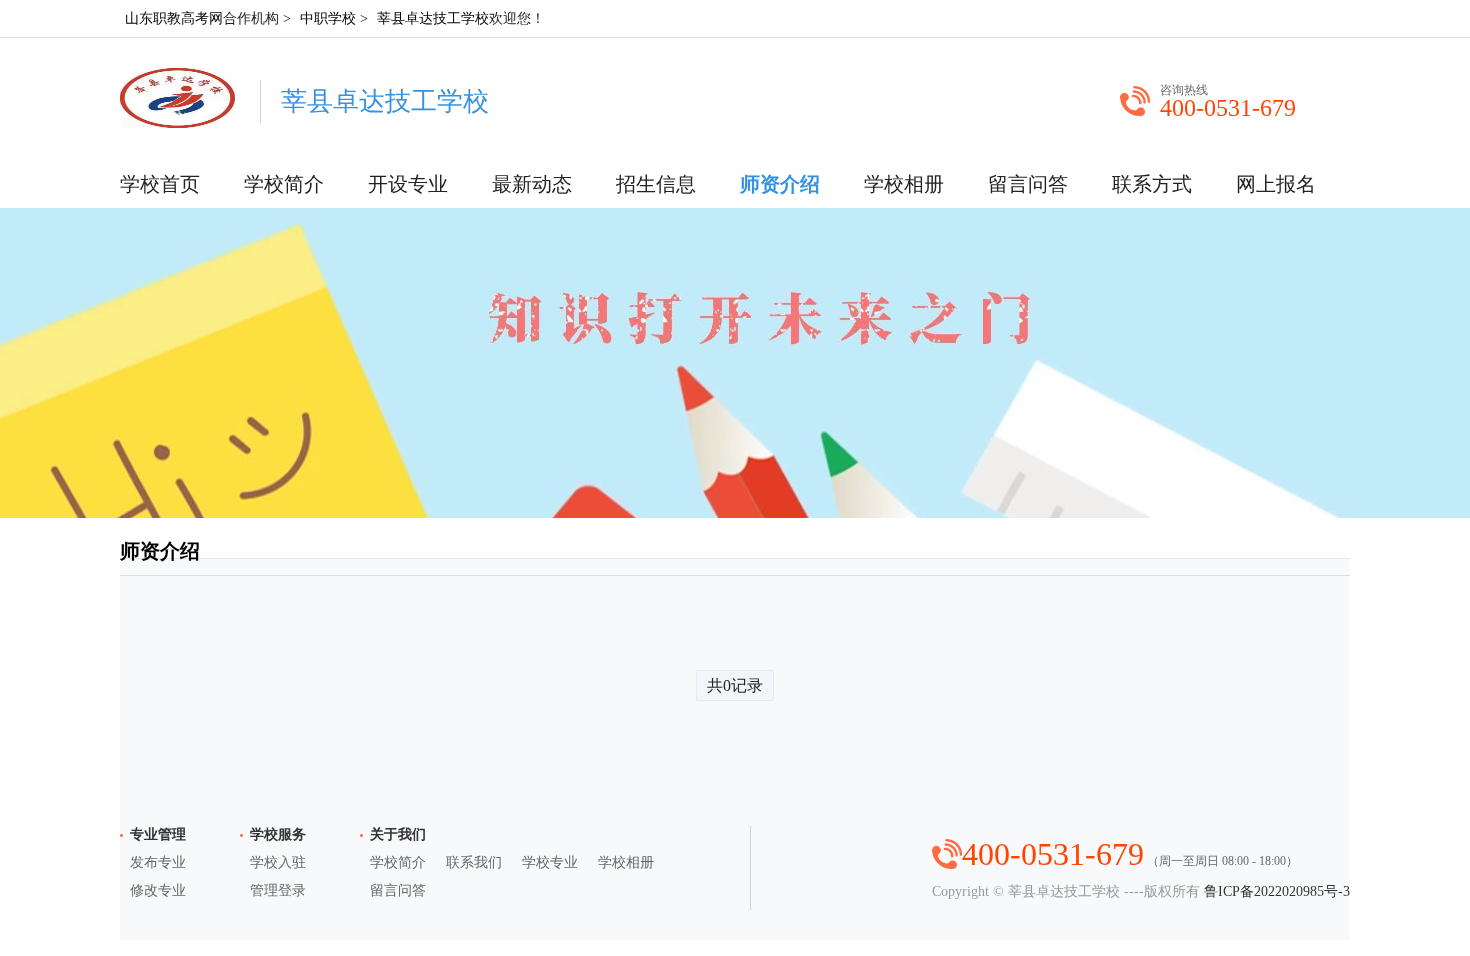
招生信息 (656, 184)
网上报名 (1276, 184)
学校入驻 (278, 862)
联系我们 (474, 862)
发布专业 (158, 862)
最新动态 (532, 184)
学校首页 (160, 184)
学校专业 (550, 862)
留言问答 (1028, 184)
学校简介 (284, 184)
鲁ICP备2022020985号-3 (1277, 891)
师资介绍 (780, 184)
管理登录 (278, 890)
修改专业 (158, 890)
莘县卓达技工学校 (433, 18)
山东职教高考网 (174, 18)
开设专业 (408, 184)
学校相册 (904, 184)
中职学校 (328, 18)
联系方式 (1152, 184)
